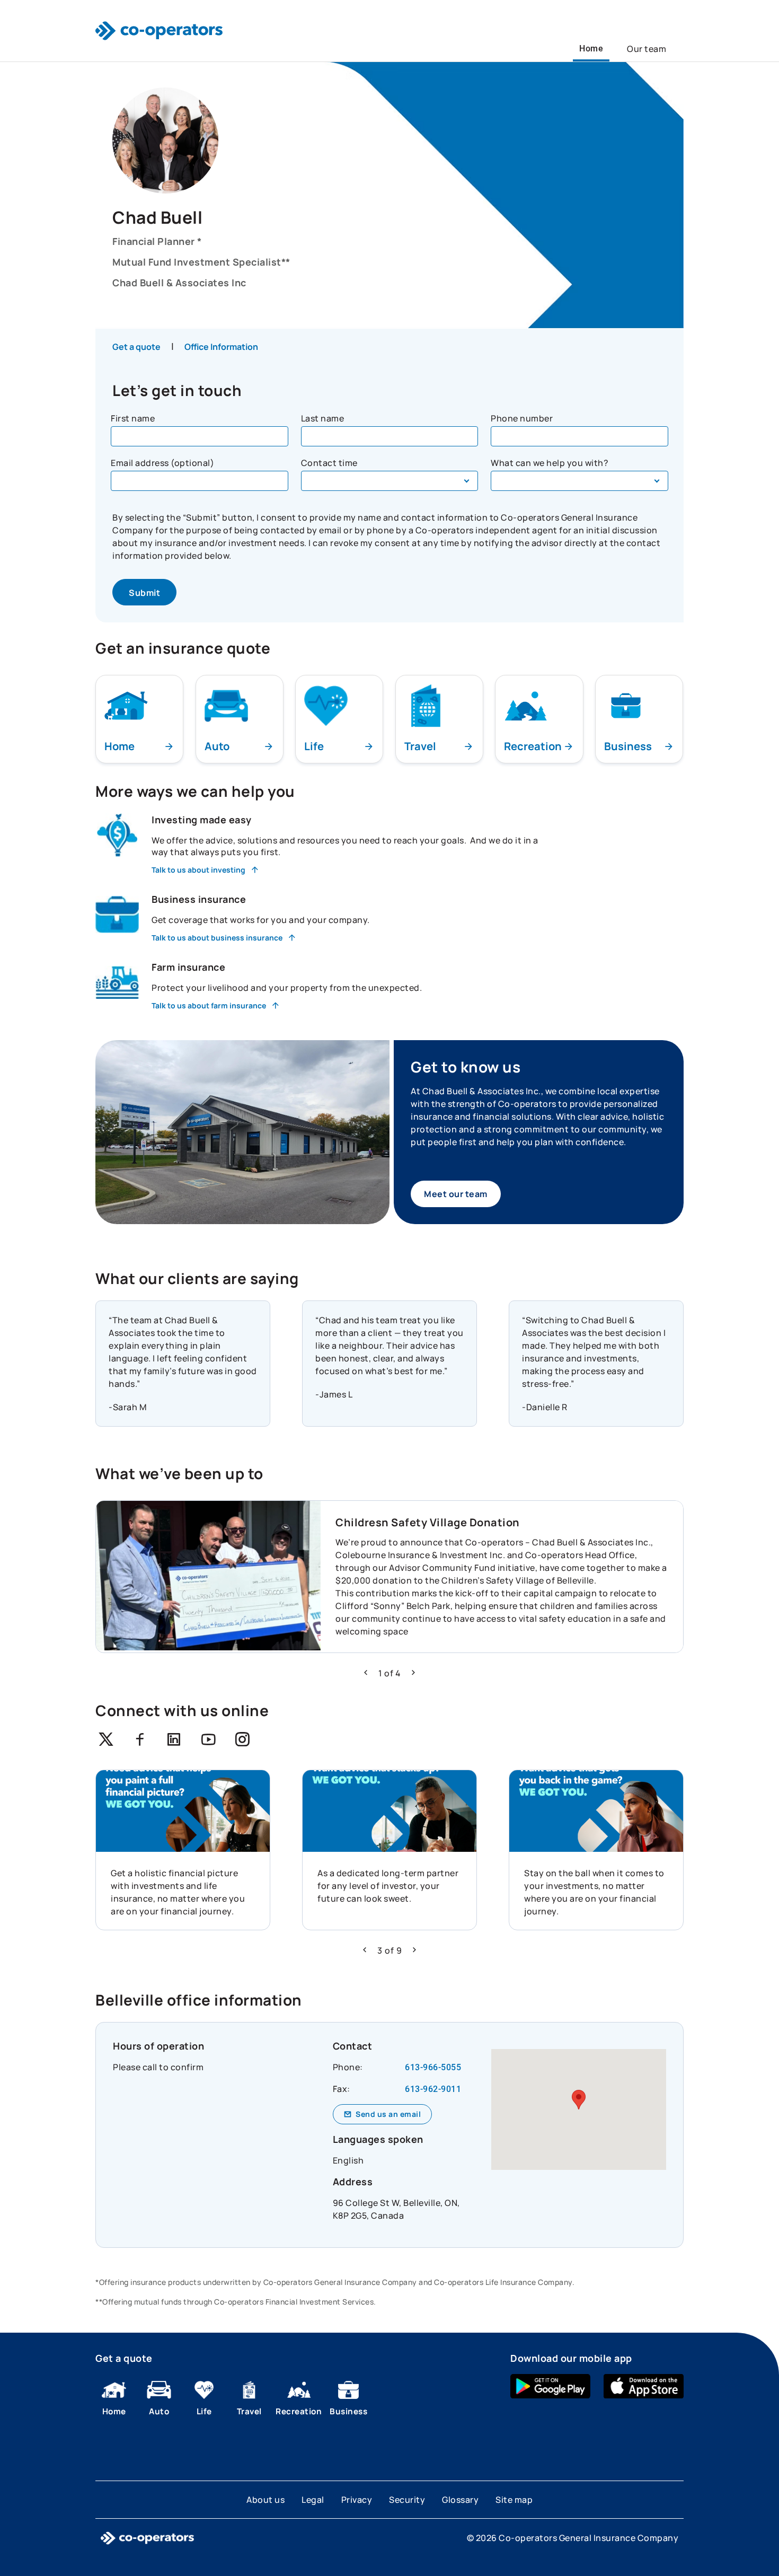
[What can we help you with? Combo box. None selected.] (579, 481)
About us (265, 2500)
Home (591, 49)
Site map (514, 2500)
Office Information (221, 347)
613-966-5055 (433, 2067)
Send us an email (388, 2114)
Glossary (460, 2500)
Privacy (357, 2500)
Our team (647, 49)
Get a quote (136, 347)
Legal (313, 2500)
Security (407, 2500)
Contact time (329, 463)
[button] (366, 1673)
